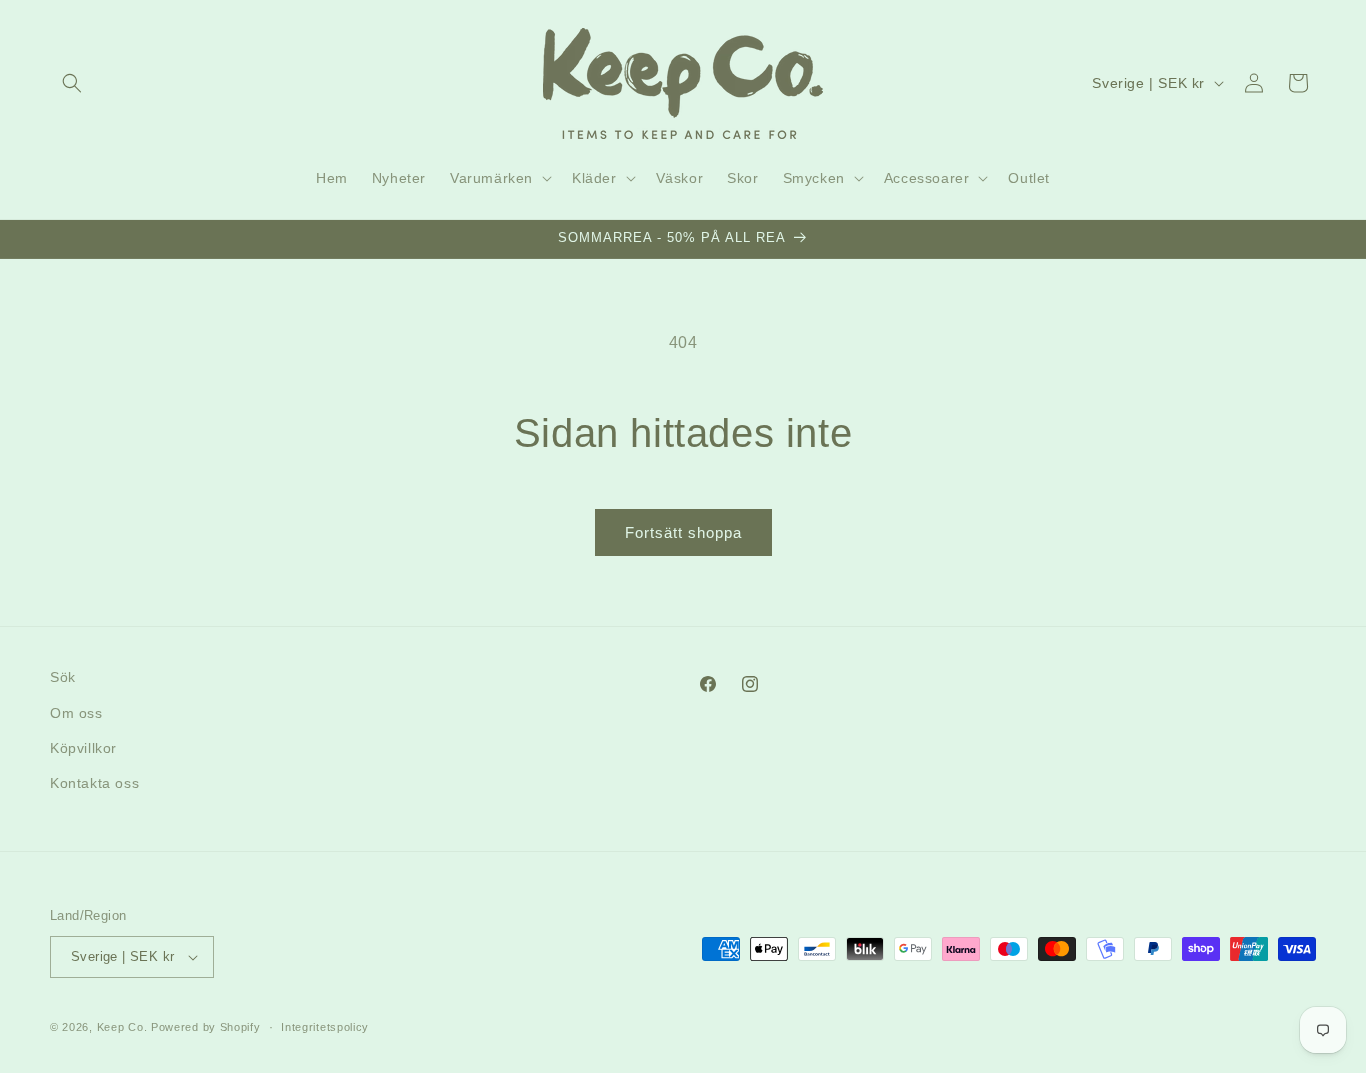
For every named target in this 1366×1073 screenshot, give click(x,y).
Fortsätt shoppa (683, 532)
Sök (63, 677)
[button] (72, 83)
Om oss (76, 713)
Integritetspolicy (325, 1027)
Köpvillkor (83, 748)
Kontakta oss (94, 783)
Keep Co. (122, 1027)
